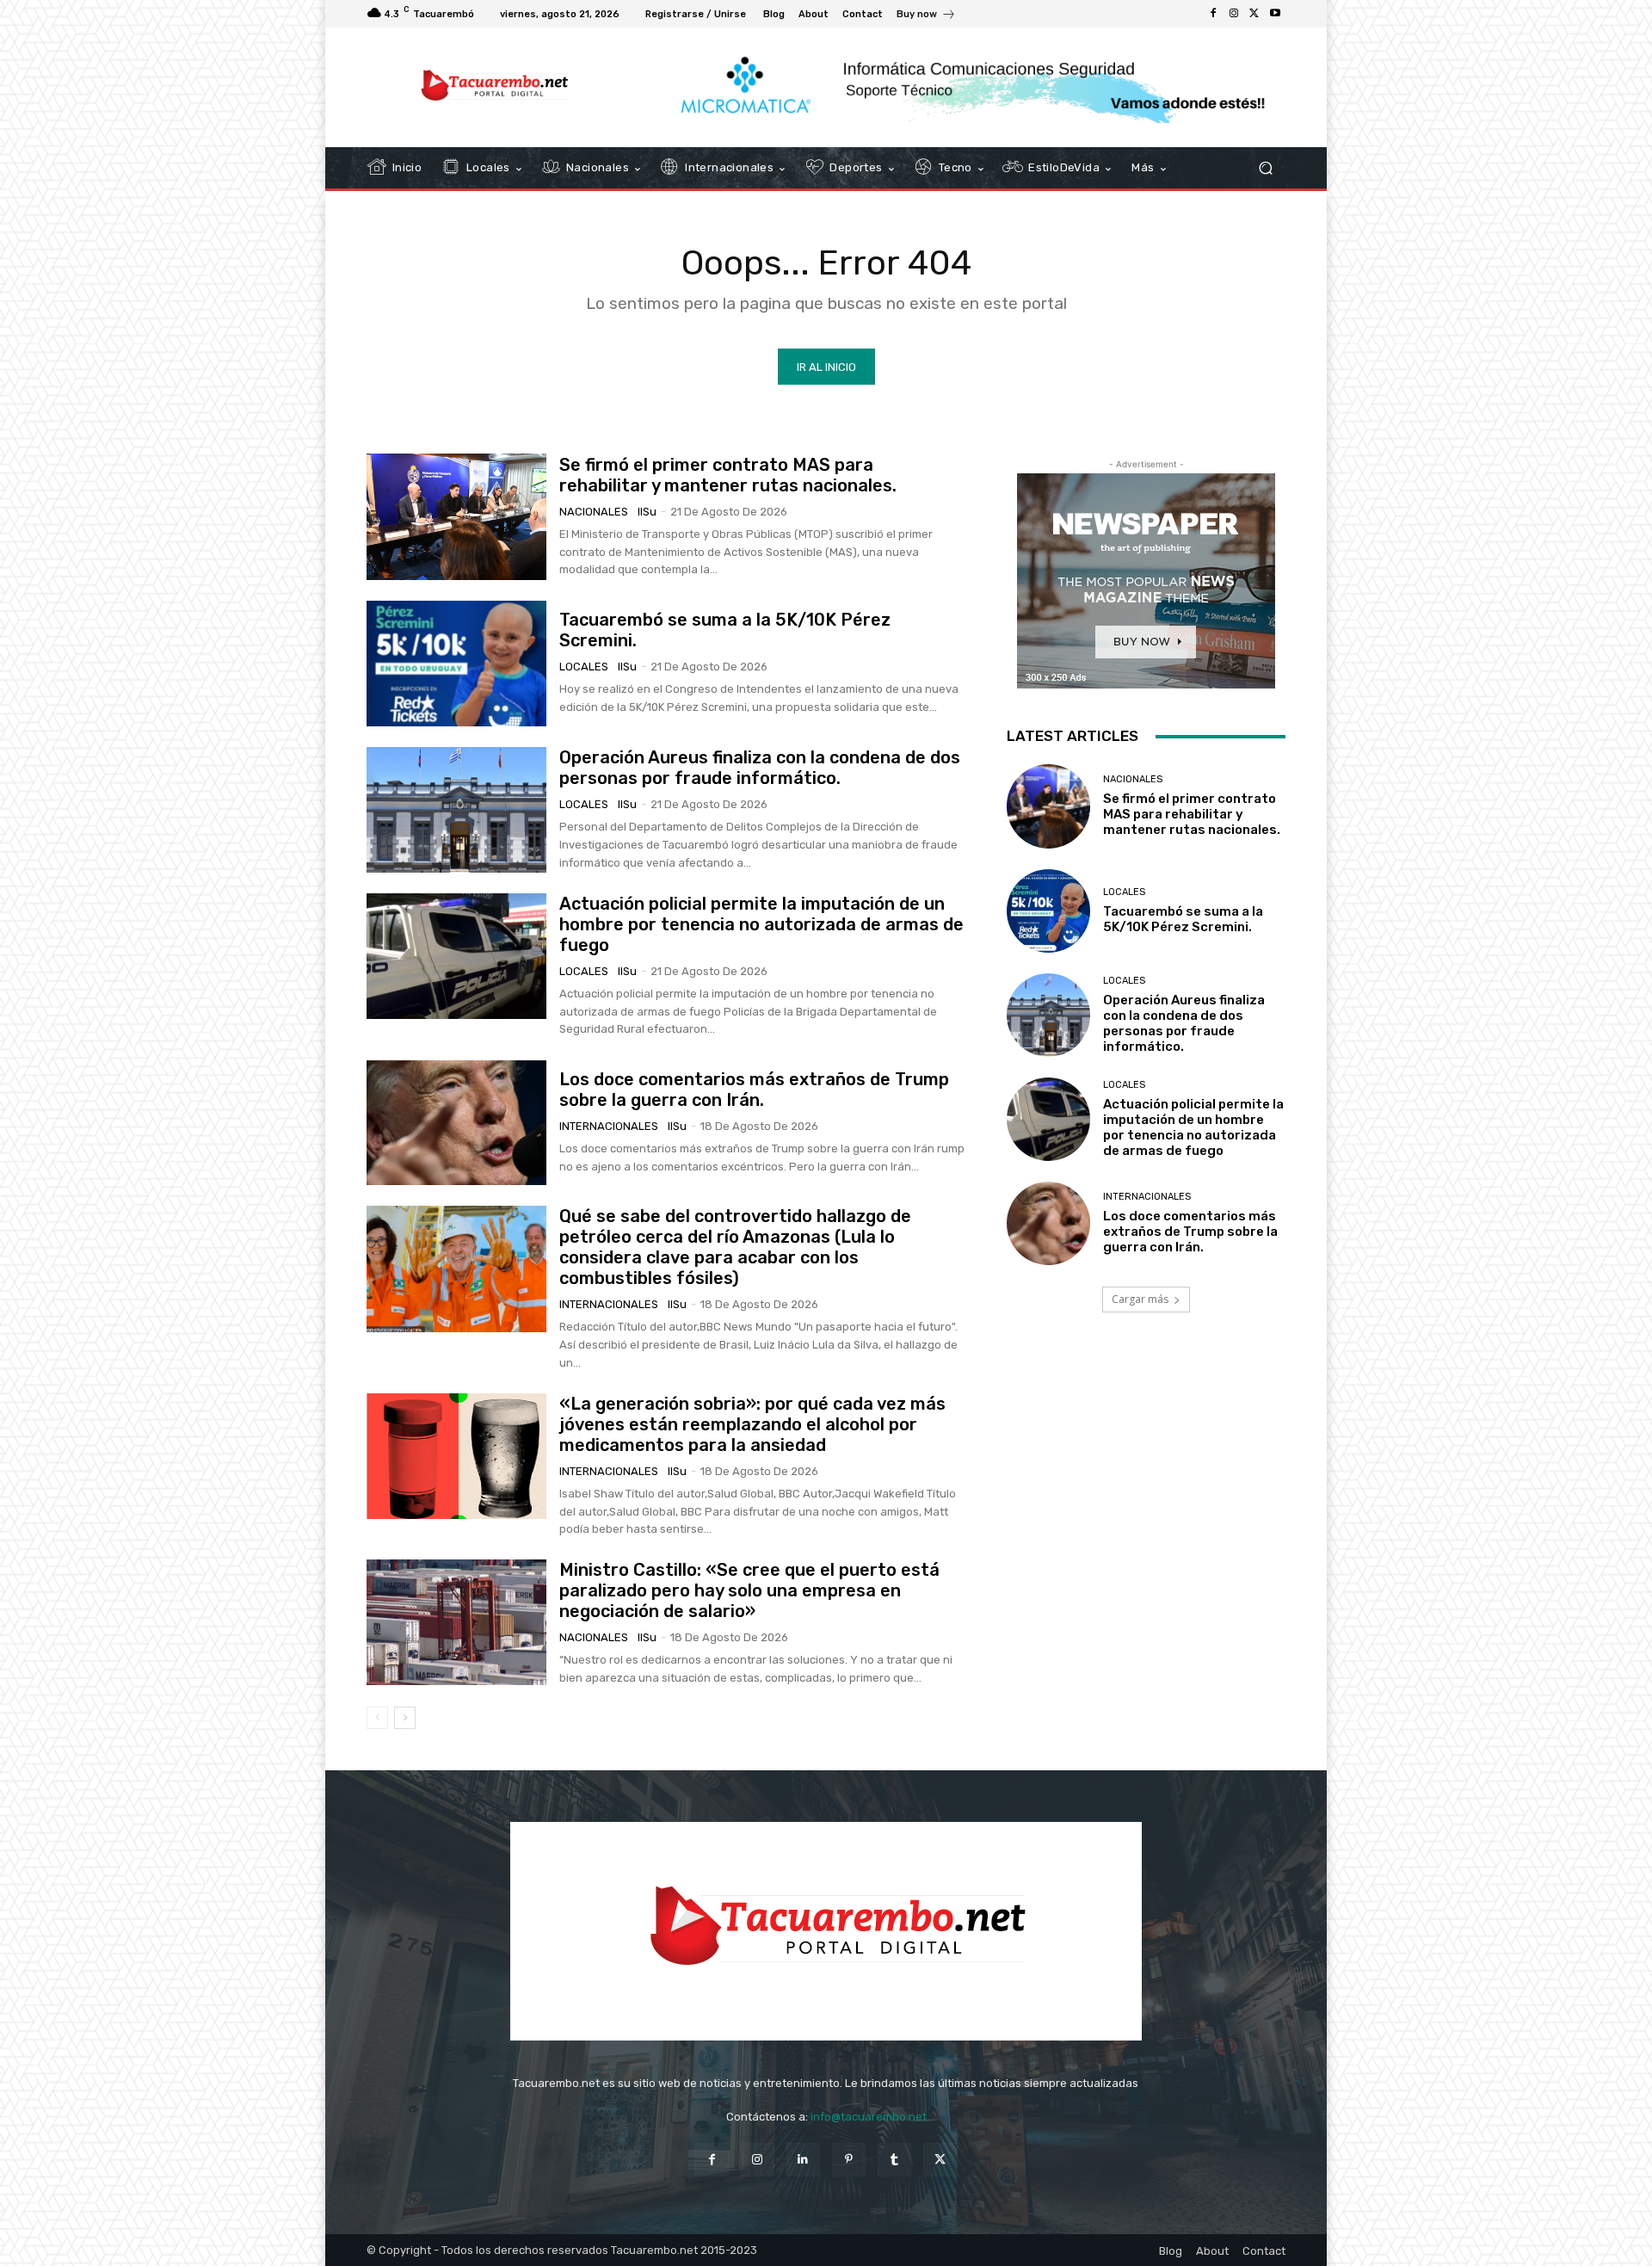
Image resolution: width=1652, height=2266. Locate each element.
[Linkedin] (803, 2160)
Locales (584, 667)
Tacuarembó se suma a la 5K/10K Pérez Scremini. (1183, 919)
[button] (1265, 168)
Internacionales (609, 1126)
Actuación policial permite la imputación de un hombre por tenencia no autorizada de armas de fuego (761, 924)
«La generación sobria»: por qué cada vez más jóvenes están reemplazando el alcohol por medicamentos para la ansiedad (752, 1424)
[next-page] (405, 1718)
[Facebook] (1213, 14)
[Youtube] (1275, 14)
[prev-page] (377, 1718)
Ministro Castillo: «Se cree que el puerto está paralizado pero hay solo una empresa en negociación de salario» (749, 1590)
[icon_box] (926, 16)
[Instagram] (1234, 14)
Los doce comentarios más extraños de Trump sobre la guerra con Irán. (754, 1090)
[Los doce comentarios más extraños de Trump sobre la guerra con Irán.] (456, 1122)
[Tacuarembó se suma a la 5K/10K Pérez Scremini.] (456, 664)
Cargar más (1140, 1299)
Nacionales (594, 512)
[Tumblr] (894, 2160)
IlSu (647, 512)
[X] (1254, 14)
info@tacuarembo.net (869, 2117)
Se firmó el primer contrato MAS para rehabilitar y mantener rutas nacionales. (728, 475)
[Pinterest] (849, 2160)
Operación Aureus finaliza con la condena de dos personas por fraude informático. (760, 768)
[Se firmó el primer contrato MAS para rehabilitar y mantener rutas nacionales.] (456, 516)
